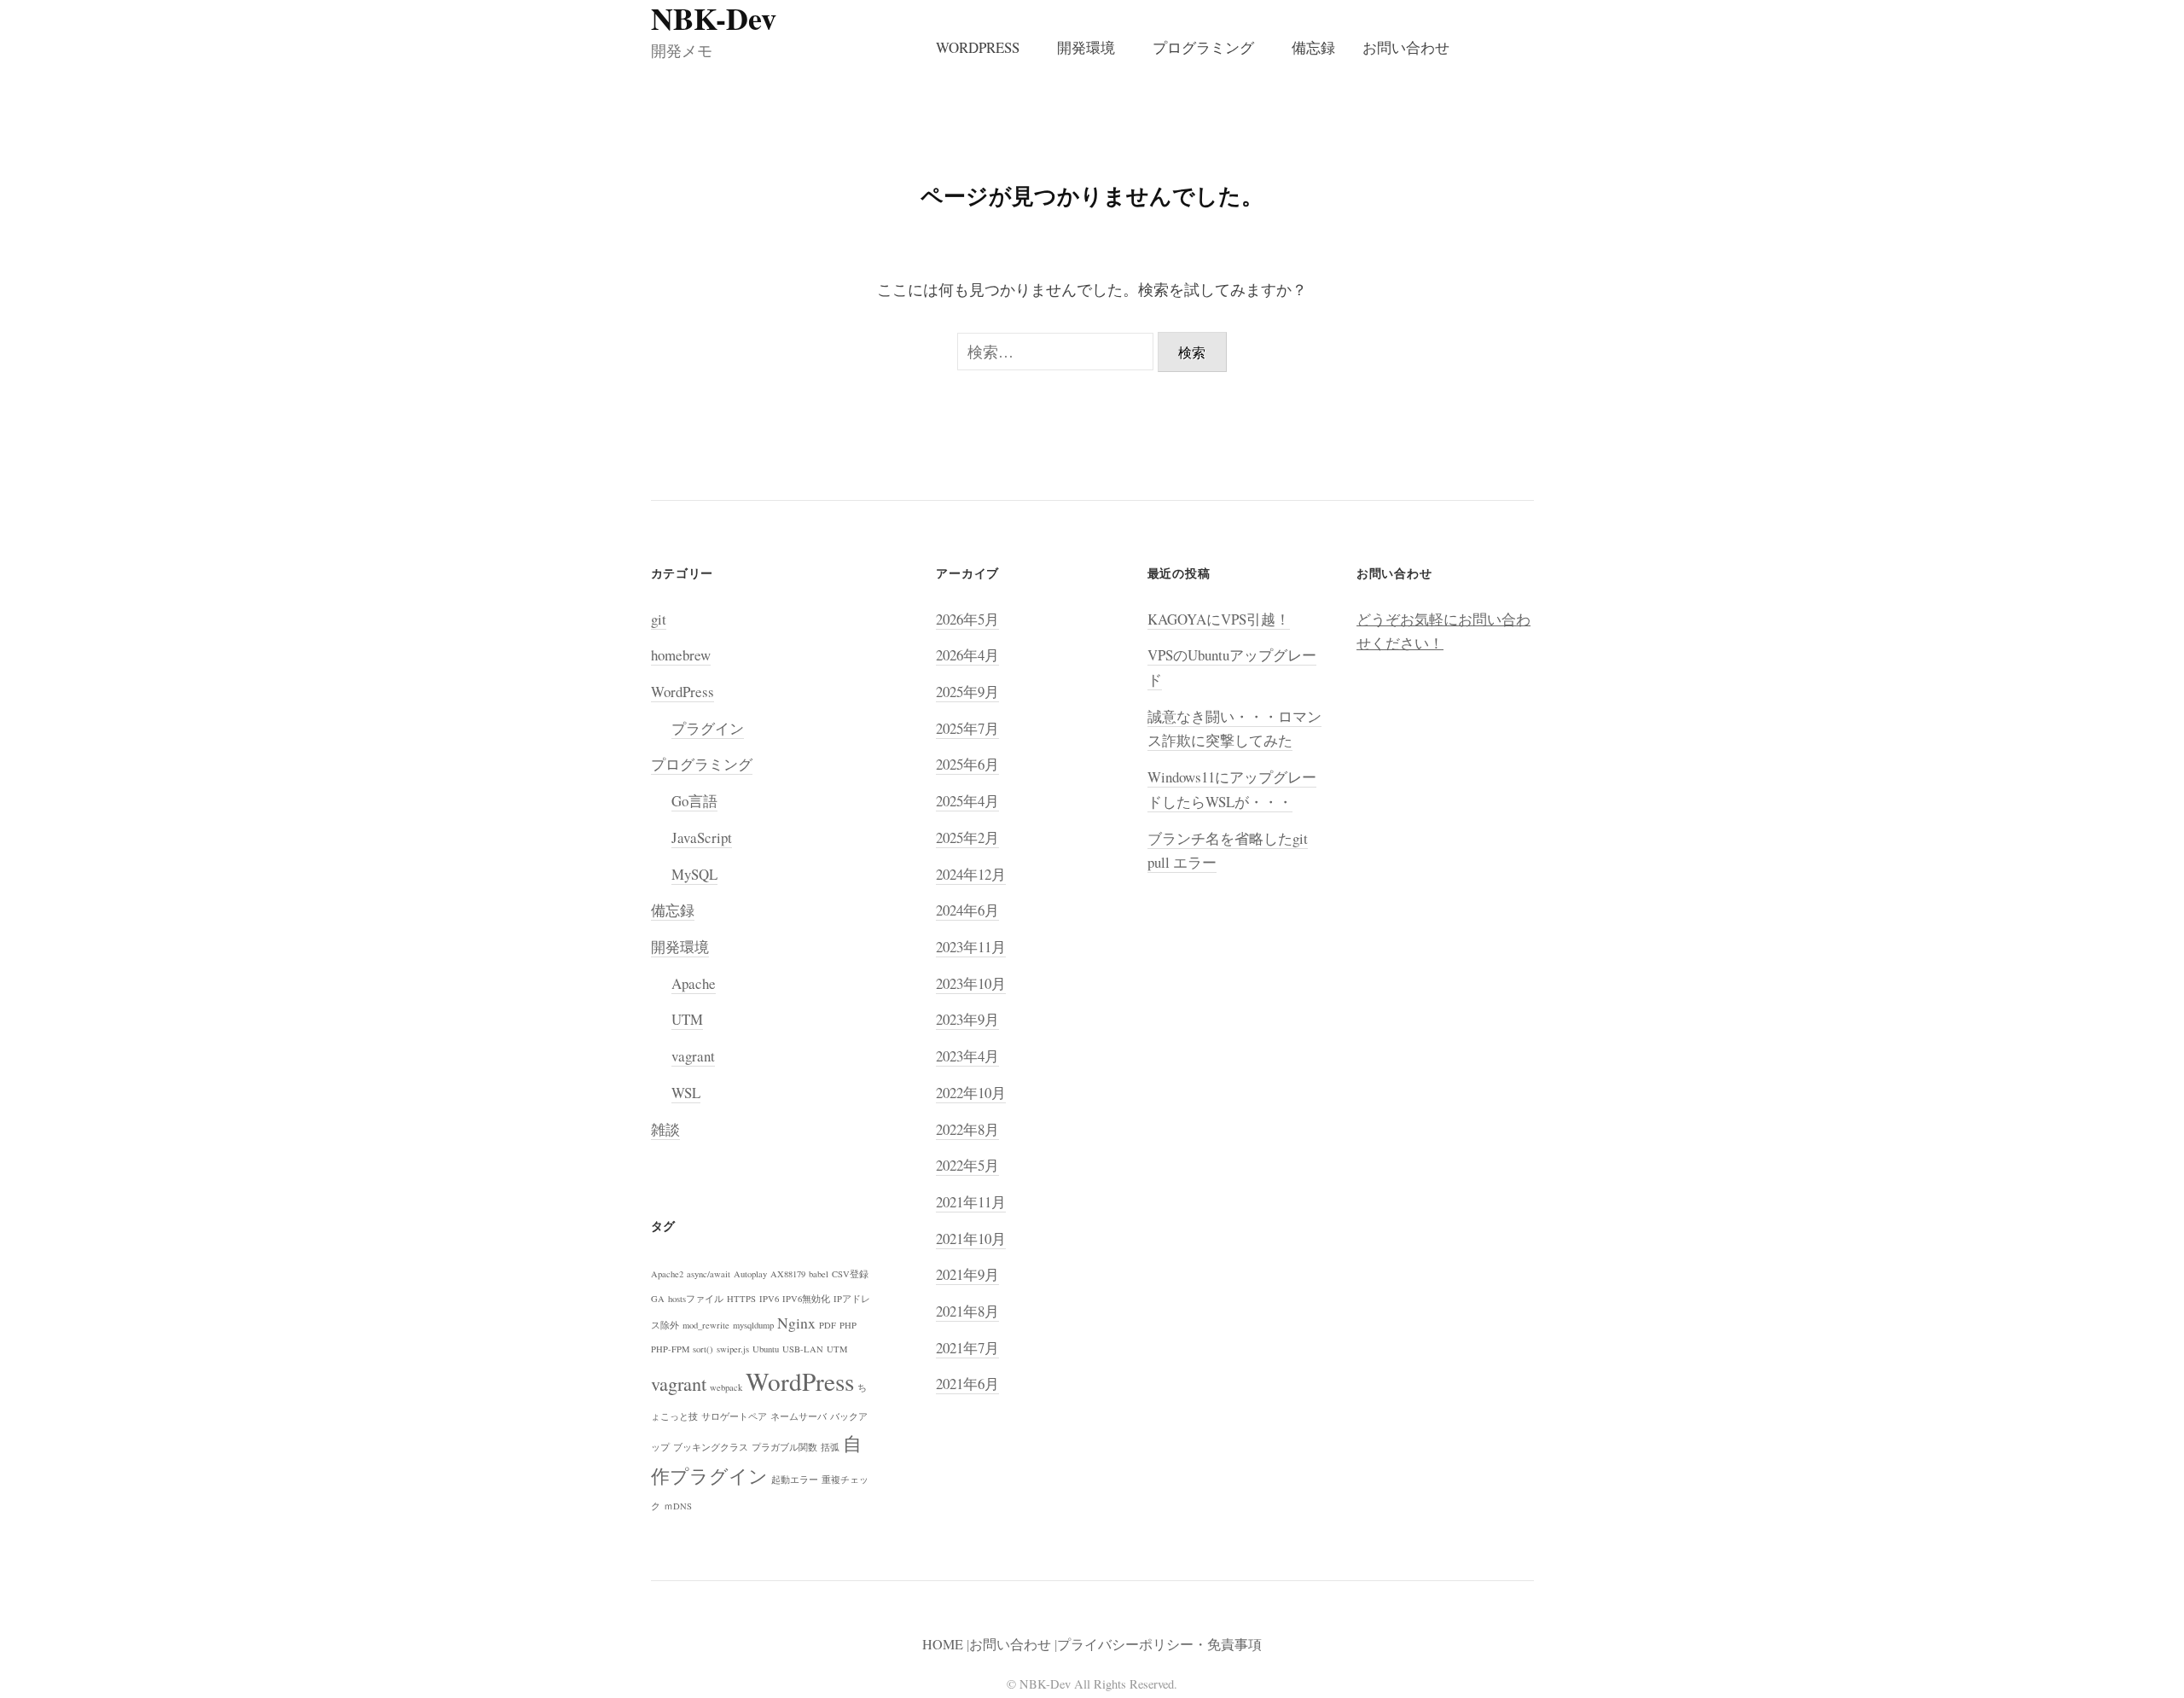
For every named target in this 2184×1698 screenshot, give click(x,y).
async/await (709, 1274)
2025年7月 (967, 728)
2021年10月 (971, 1239)
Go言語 (694, 801)
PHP (848, 1325)
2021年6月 (967, 1384)
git (659, 619)
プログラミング (1203, 47)
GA (658, 1299)
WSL (686, 1093)
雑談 (665, 1129)
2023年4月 (967, 1056)
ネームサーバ (799, 1416)
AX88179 (788, 1274)
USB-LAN (803, 1349)
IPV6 (769, 1299)
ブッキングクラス (711, 1447)
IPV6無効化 (806, 1299)
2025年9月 (967, 692)
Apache (694, 983)
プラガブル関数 (784, 1447)
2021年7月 (967, 1348)
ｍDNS (678, 1506)
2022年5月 (967, 1165)
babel (819, 1274)
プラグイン (708, 728)
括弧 (830, 1447)
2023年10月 (971, 983)
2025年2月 (967, 837)
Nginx (796, 1323)
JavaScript (702, 837)
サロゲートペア (734, 1416)
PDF (828, 1325)
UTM (687, 1019)
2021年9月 (967, 1274)
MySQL (694, 874)
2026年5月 (967, 619)
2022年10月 (971, 1093)
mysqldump (753, 1325)
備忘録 (1313, 47)
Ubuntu (766, 1349)
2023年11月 (971, 947)
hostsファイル (696, 1299)
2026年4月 (967, 655)
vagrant (693, 1056)
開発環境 (1086, 47)
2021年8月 (967, 1311)
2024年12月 (971, 874)
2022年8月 (967, 1129)
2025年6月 (967, 764)
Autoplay (750, 1274)
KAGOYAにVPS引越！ (1219, 619)
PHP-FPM (670, 1349)
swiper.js (733, 1349)
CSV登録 (850, 1274)
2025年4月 (967, 801)
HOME (943, 1644)
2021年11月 (971, 1202)
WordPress (978, 47)
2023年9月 (967, 1019)
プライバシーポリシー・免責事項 (1159, 1644)
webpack (726, 1387)
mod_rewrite (706, 1325)
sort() (703, 1349)
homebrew (681, 655)
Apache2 (667, 1274)
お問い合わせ (1406, 47)
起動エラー (795, 1480)
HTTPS (741, 1299)
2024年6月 (967, 910)
